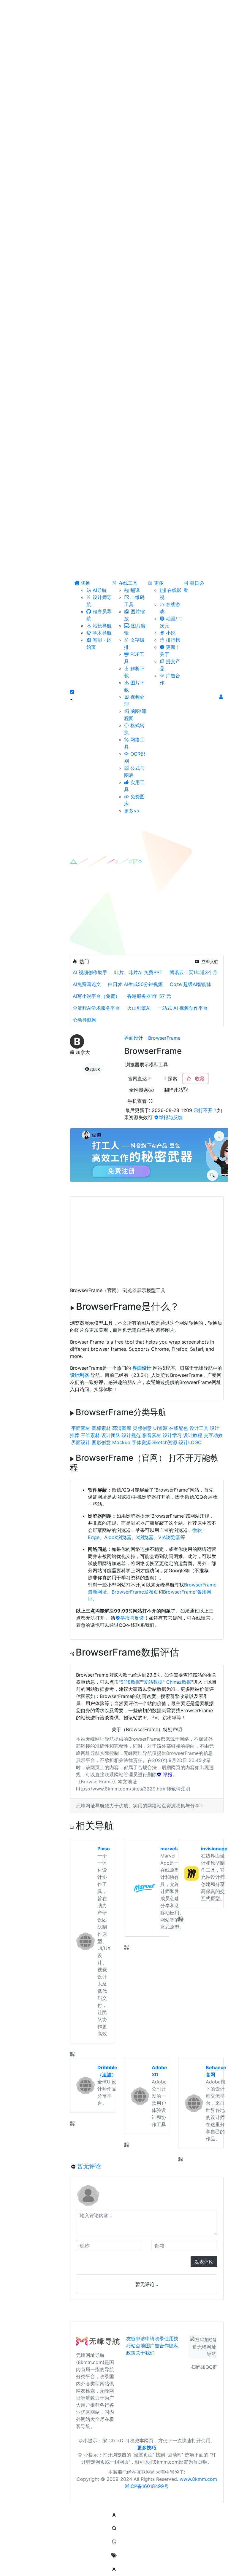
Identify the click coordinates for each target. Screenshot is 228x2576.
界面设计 (134, 1038)
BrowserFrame (164, 1038)
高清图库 (122, 1428)
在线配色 (178, 1428)
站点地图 (140, 2346)
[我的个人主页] (114, 2556)
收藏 (199, 1078)
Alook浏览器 (118, 1537)
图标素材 (101, 1428)
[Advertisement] (147, 1238)
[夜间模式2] (114, 2569)
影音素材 (152, 1435)
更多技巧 (147, 2448)
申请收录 (155, 2338)
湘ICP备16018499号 (147, 2486)
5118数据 (130, 1682)
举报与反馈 (171, 1117)
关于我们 (145, 2353)
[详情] (72, 2054)
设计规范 (131, 1435)
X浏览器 (145, 1537)
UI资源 (160, 1428)
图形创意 (101, 1442)
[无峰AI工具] (114, 2542)
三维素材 (90, 1435)
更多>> (132, 811)
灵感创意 (142, 1428)
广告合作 (159, 2346)
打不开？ (208, 1110)
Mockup (121, 1442)
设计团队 (111, 1435)
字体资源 (141, 1442)
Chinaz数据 (179, 1682)
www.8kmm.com (198, 2479)
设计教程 (193, 1435)
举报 (167, 1774)
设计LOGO (190, 1442)
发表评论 (204, 2262)
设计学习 (172, 1435)
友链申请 (136, 2338)
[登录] (221, 697)
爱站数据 (153, 1682)
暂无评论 (89, 2166)
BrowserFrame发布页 (135, 1592)
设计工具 (199, 1428)
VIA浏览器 (169, 1537)
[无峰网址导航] (99, 2343)
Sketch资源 (165, 1442)
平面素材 (81, 1428)
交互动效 (213, 1435)
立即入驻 (210, 962)
